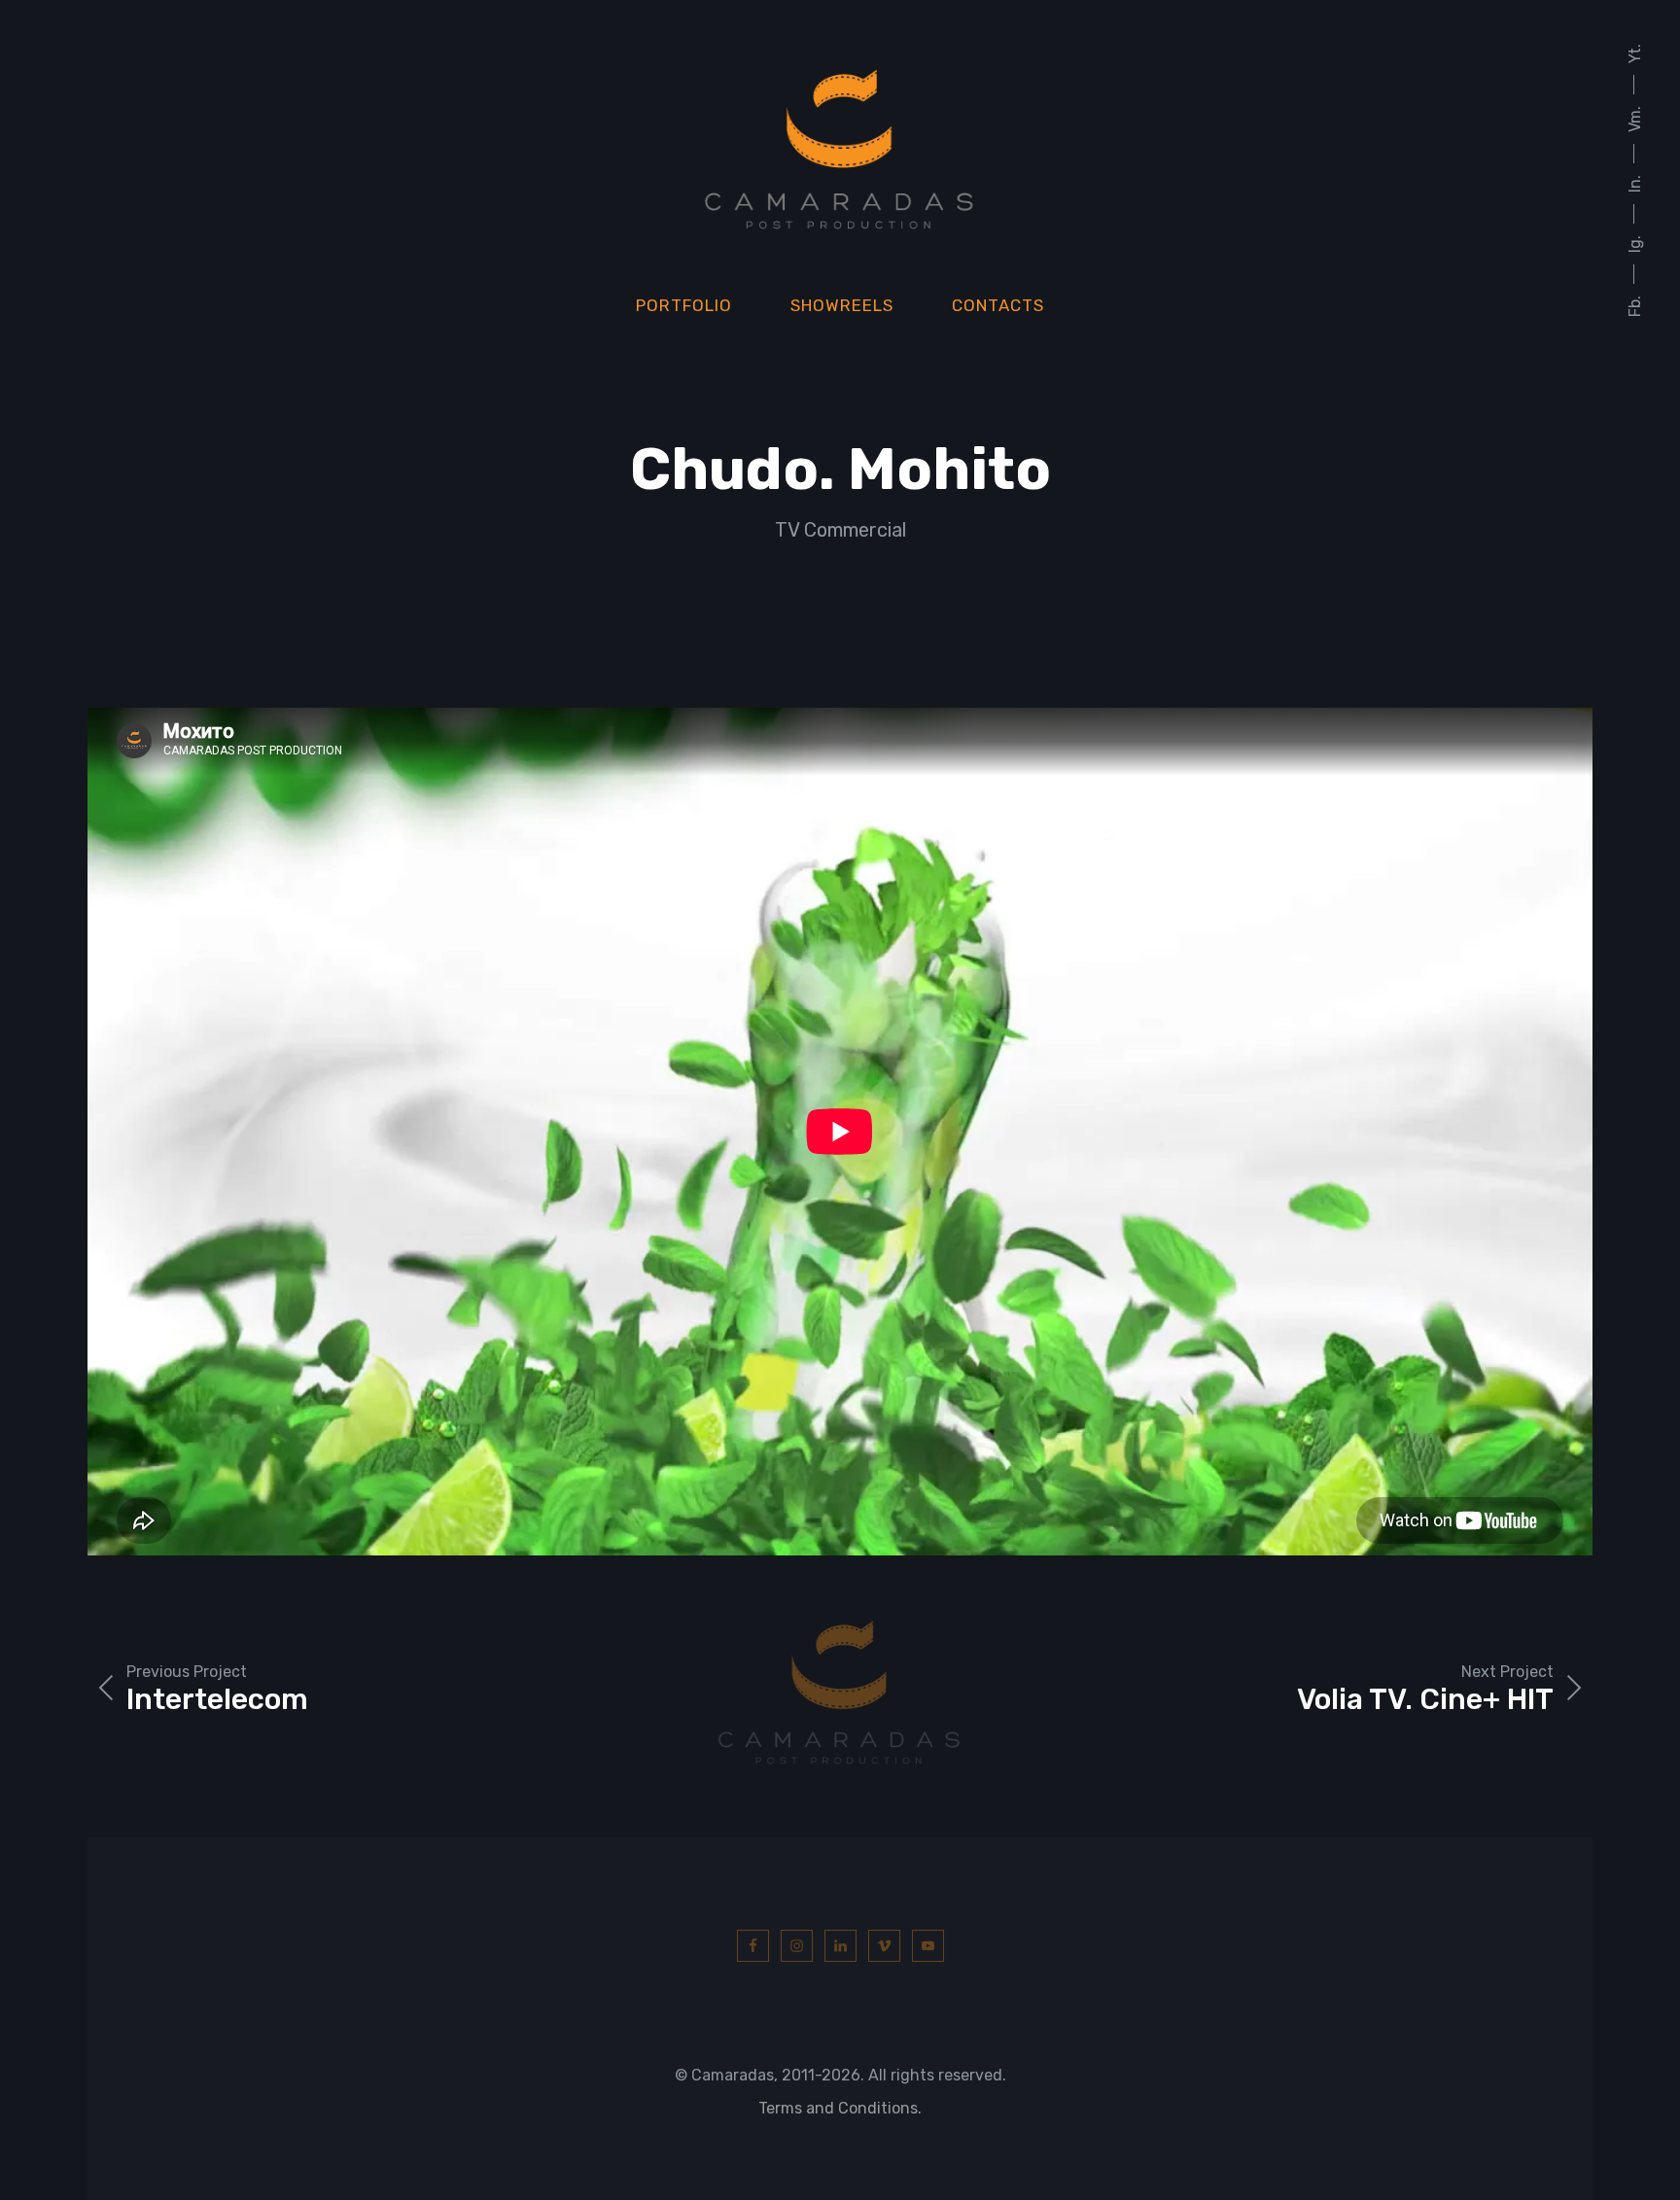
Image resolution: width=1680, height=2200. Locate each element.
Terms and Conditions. (840, 2108)
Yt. (1635, 53)
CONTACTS (998, 305)
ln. (1635, 184)
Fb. (1635, 306)
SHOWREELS (842, 305)
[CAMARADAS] (840, 148)
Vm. (1635, 119)
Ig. (1635, 244)
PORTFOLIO (684, 305)
